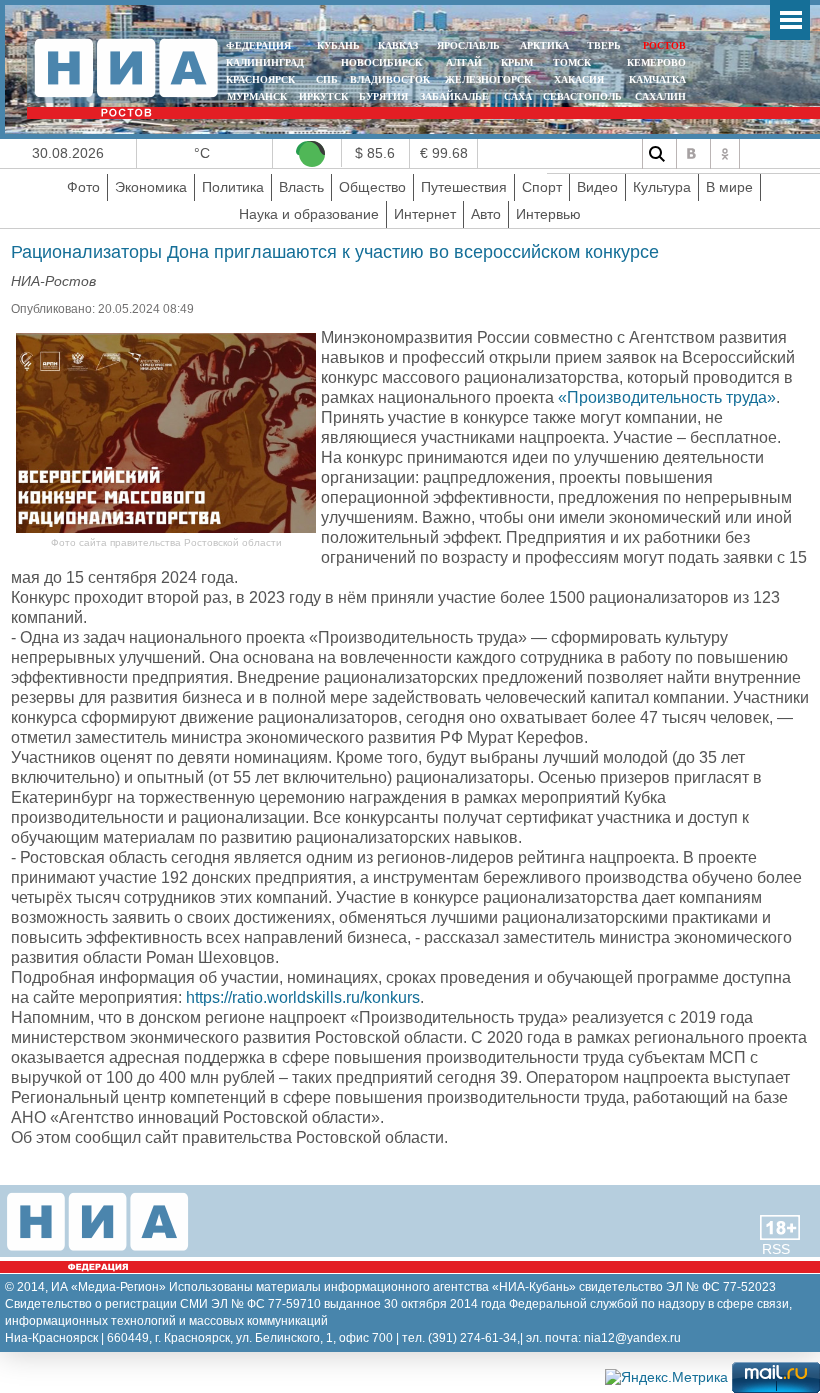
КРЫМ (517, 62)
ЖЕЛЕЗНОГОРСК (488, 79)
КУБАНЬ (338, 45)
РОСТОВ (664, 45)
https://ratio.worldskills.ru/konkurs (303, 997)
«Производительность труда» (667, 397)
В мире (729, 187)
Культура (662, 187)
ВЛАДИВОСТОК (390, 79)
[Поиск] (657, 154)
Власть (301, 187)
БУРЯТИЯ (383, 96)
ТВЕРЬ (604, 45)
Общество (372, 187)
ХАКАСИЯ (577, 79)
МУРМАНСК (257, 96)
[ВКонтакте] (691, 154)
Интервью (548, 214)
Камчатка (656, 79)
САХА (518, 96)
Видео (597, 187)
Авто (486, 214)
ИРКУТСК (323, 96)
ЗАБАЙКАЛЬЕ (456, 96)
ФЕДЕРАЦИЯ (258, 45)
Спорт (542, 187)
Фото (83, 187)
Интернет (425, 214)
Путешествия (464, 187)
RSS (776, 1249)
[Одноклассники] (725, 154)
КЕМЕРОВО (656, 62)
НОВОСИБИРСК (381, 62)
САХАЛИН (660, 96)
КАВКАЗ (398, 45)
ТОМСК (575, 62)
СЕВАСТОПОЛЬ (582, 96)
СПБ (327, 79)
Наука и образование (309, 214)
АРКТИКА (544, 45)
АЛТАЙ (464, 62)
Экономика (151, 187)
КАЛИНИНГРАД (265, 62)
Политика (233, 187)
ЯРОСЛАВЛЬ (468, 45)
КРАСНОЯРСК (260, 79)
